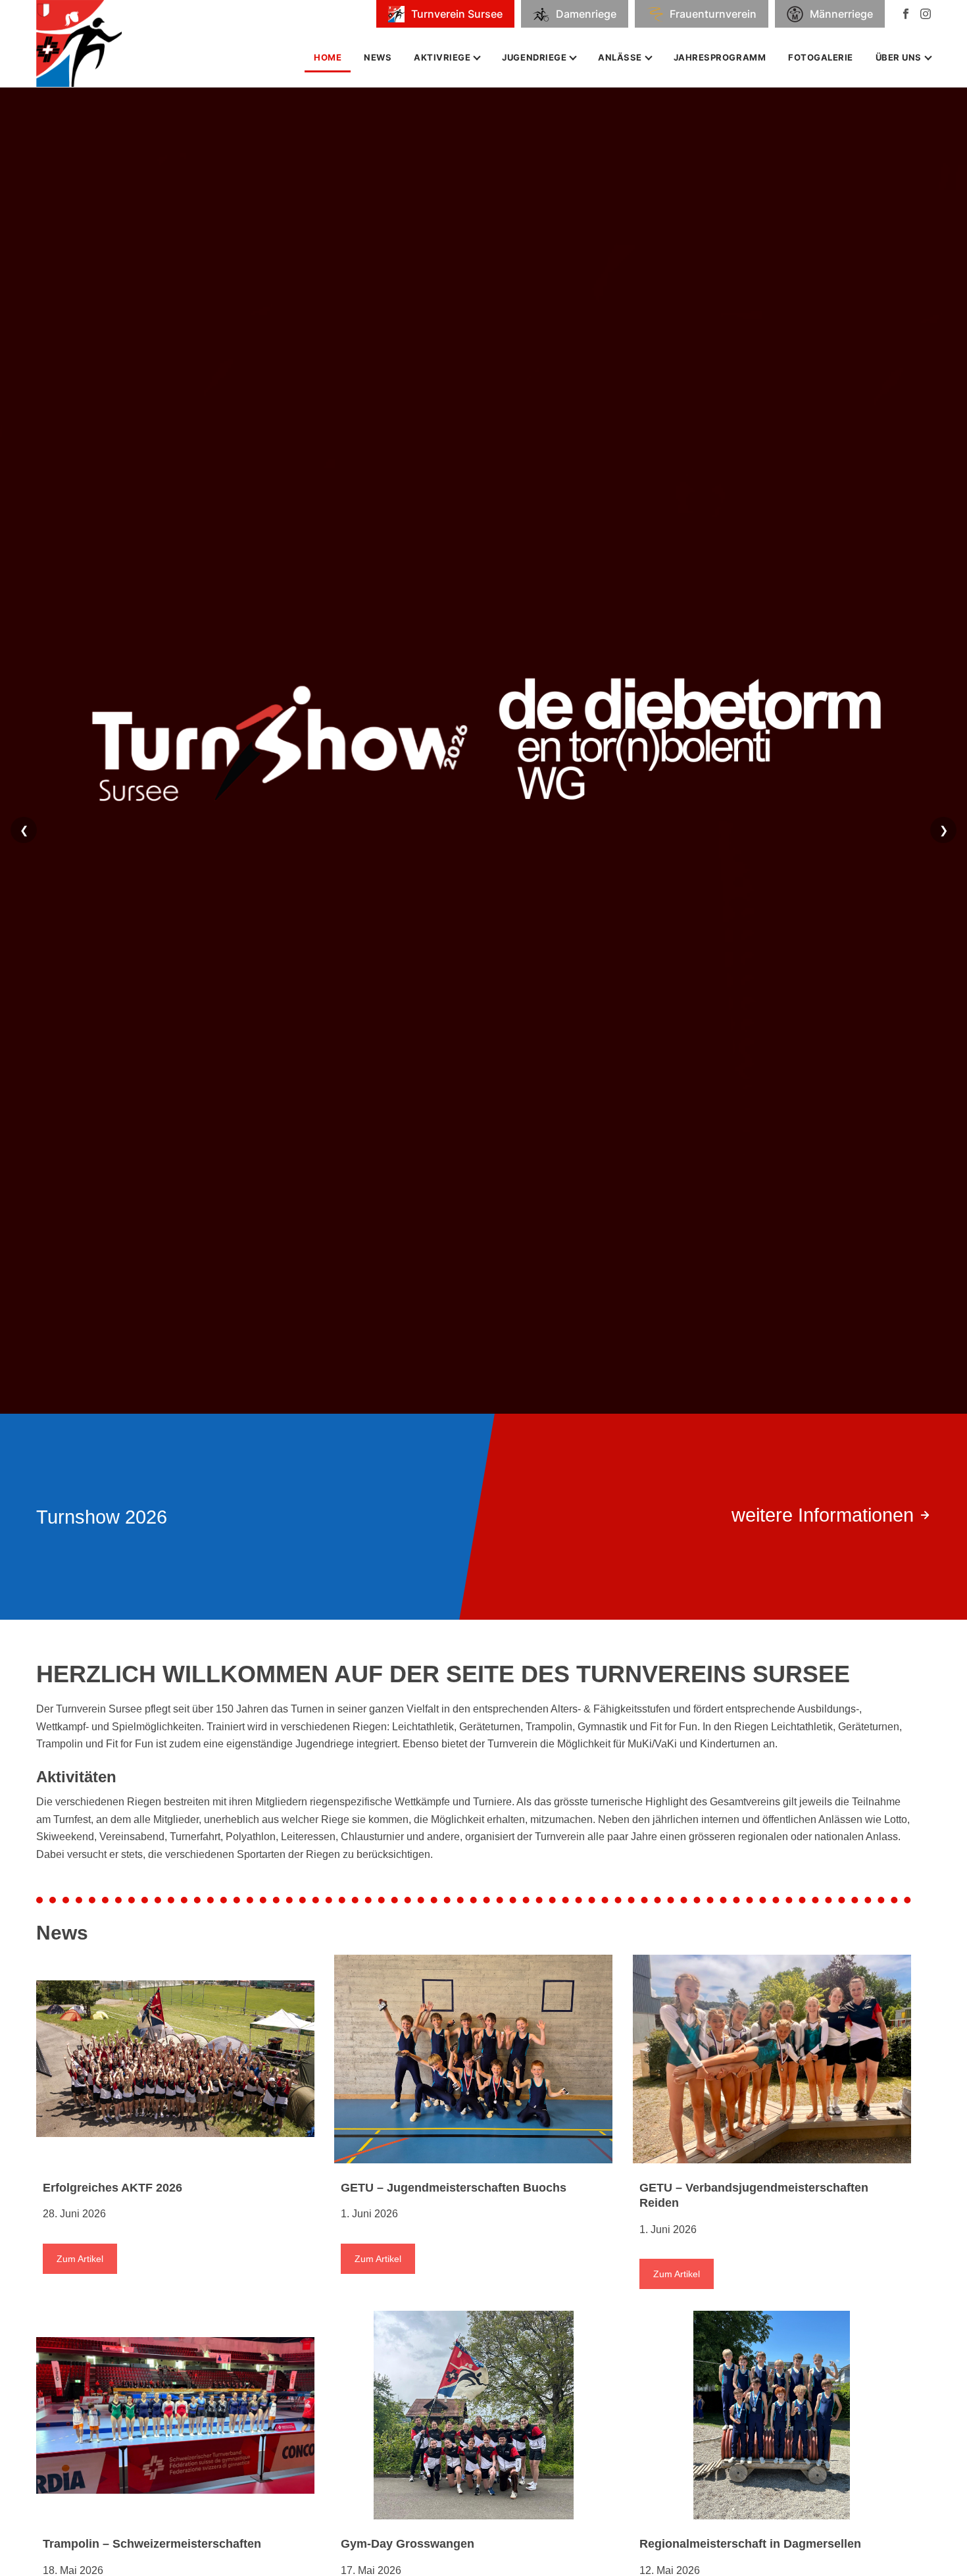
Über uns (899, 57)
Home (328, 57)
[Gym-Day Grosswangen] (473, 2415)
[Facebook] (906, 14)
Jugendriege (534, 57)
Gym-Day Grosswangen (408, 2544)
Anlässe (620, 57)
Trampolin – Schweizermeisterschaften (152, 2544)
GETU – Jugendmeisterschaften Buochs (454, 2188)
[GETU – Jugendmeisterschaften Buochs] (473, 2059)
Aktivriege (442, 57)
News (378, 57)
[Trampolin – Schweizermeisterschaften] (175, 2415)
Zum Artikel (80, 2259)
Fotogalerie (821, 57)
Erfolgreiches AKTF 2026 (112, 2188)
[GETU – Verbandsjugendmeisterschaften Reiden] (772, 2059)
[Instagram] (926, 14)
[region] (484, 847)
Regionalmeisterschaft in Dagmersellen (750, 2544)
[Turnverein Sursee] (88, 43)
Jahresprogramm (720, 57)
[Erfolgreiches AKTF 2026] (175, 2059)
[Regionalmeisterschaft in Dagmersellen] (772, 2415)
